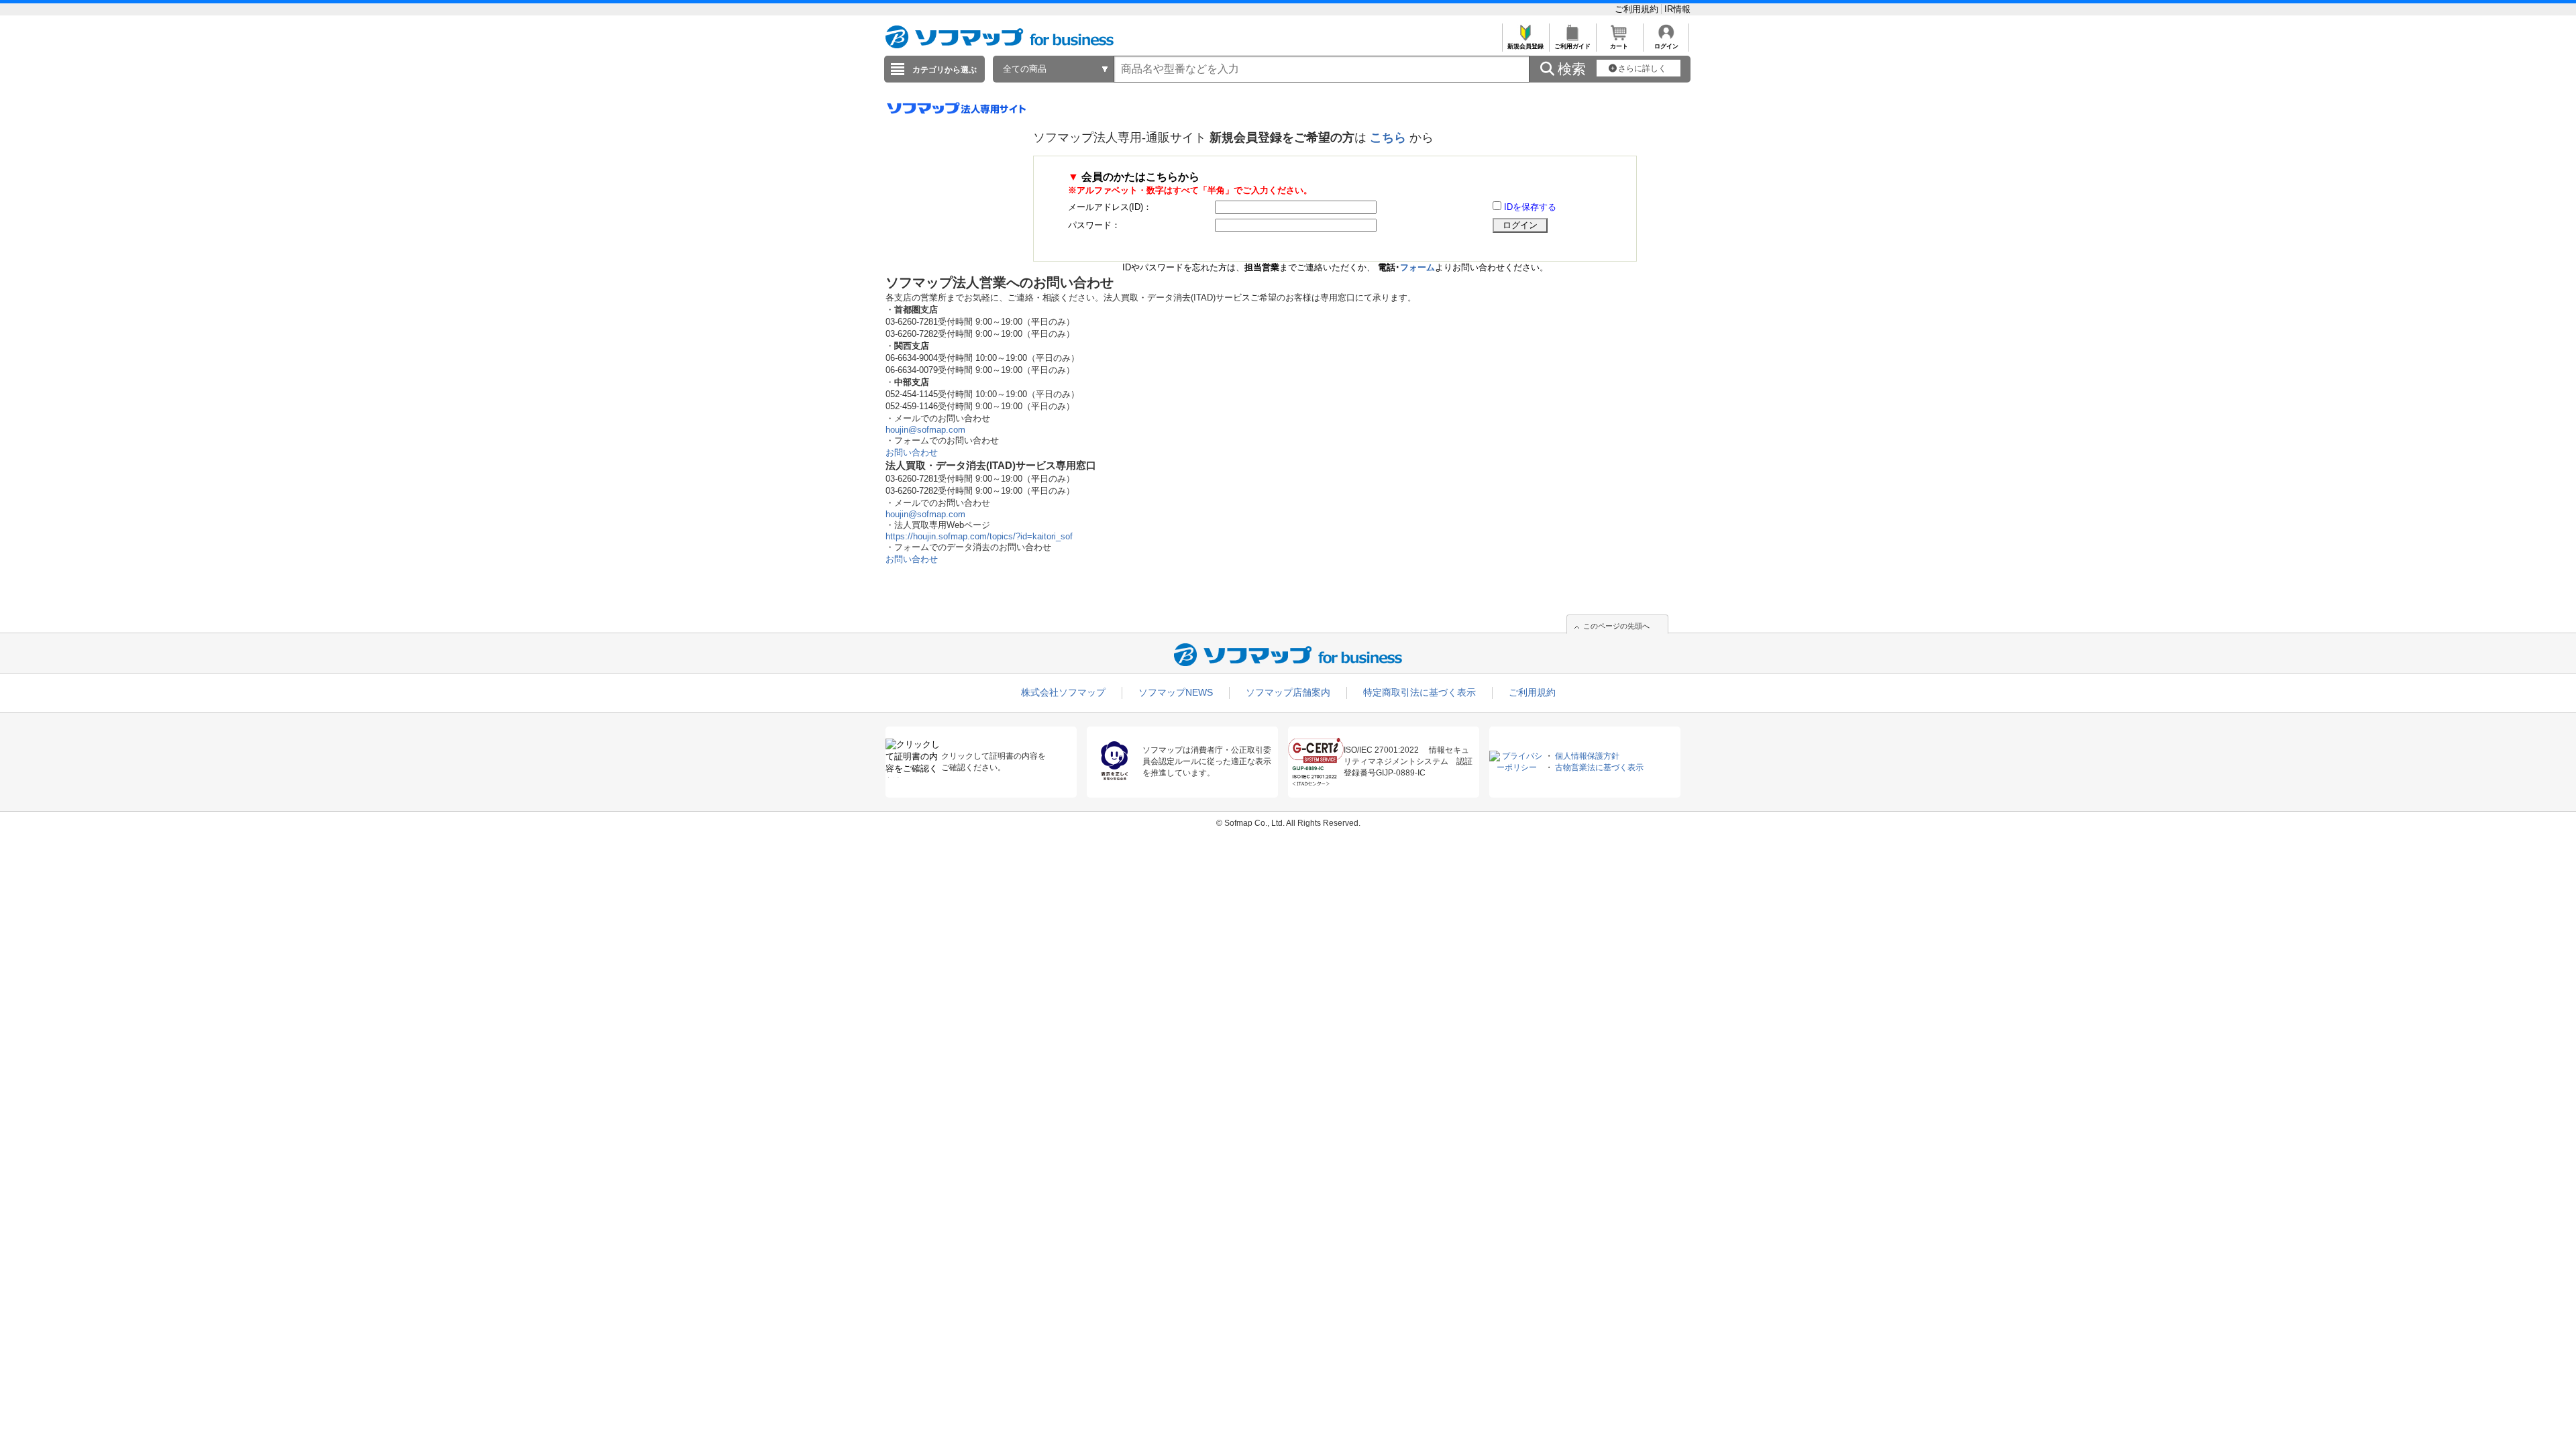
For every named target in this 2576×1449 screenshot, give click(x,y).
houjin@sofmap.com (925, 430)
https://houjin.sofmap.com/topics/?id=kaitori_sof (979, 536)
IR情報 (1677, 9)
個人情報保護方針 (1587, 756)
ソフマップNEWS (1176, 692)
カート (1619, 46)
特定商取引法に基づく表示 (1419, 692)
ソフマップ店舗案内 (1288, 692)
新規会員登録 (1525, 46)
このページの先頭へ (1616, 626)
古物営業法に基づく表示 (1599, 767)
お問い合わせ (912, 452)
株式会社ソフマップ (1063, 692)
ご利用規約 (1638, 9)
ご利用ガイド (1572, 46)
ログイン (1666, 46)
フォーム (1417, 267)
